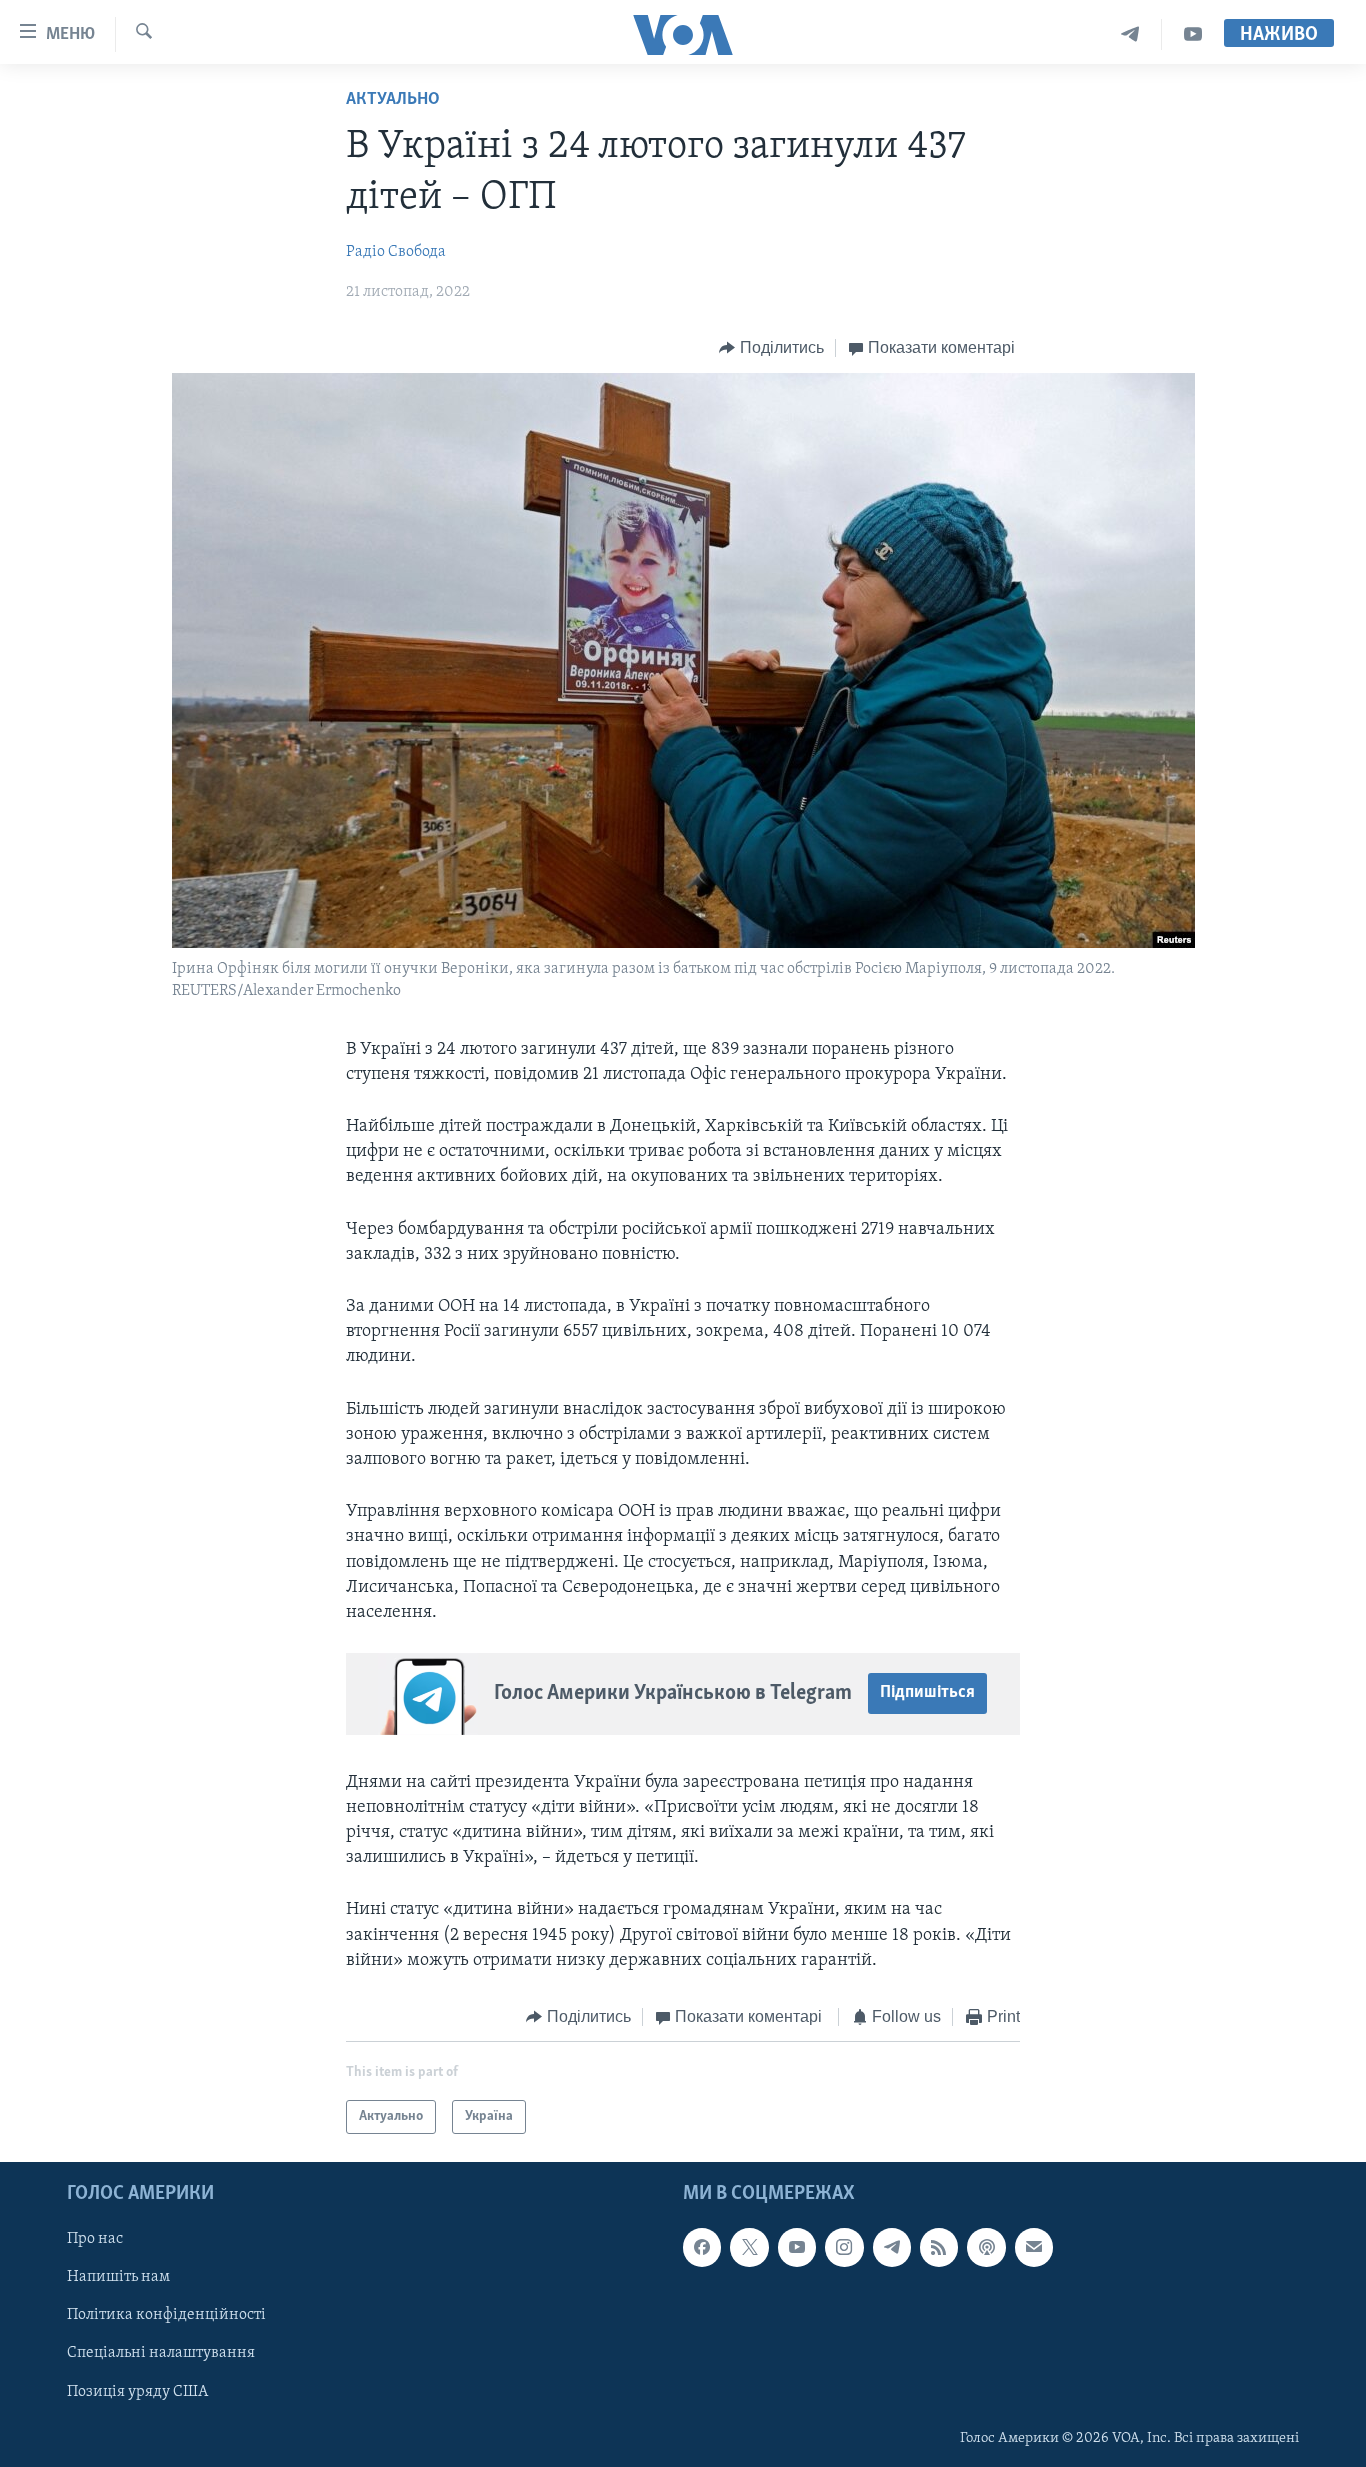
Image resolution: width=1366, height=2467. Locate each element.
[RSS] (939, 2248)
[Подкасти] (986, 2248)
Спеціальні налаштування (161, 2354)
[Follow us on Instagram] (844, 2248)
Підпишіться (927, 1693)
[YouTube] (1193, 34)
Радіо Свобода (396, 252)
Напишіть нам (118, 2278)
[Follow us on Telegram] (892, 2248)
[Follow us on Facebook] (702, 2248)
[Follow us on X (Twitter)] (749, 2248)
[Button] (771, 348)
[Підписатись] (1034, 2248)
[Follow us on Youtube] (797, 2248)
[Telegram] (1130, 34)
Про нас (95, 2240)
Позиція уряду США (137, 2392)
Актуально (393, 100)
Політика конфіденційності (166, 2316)
